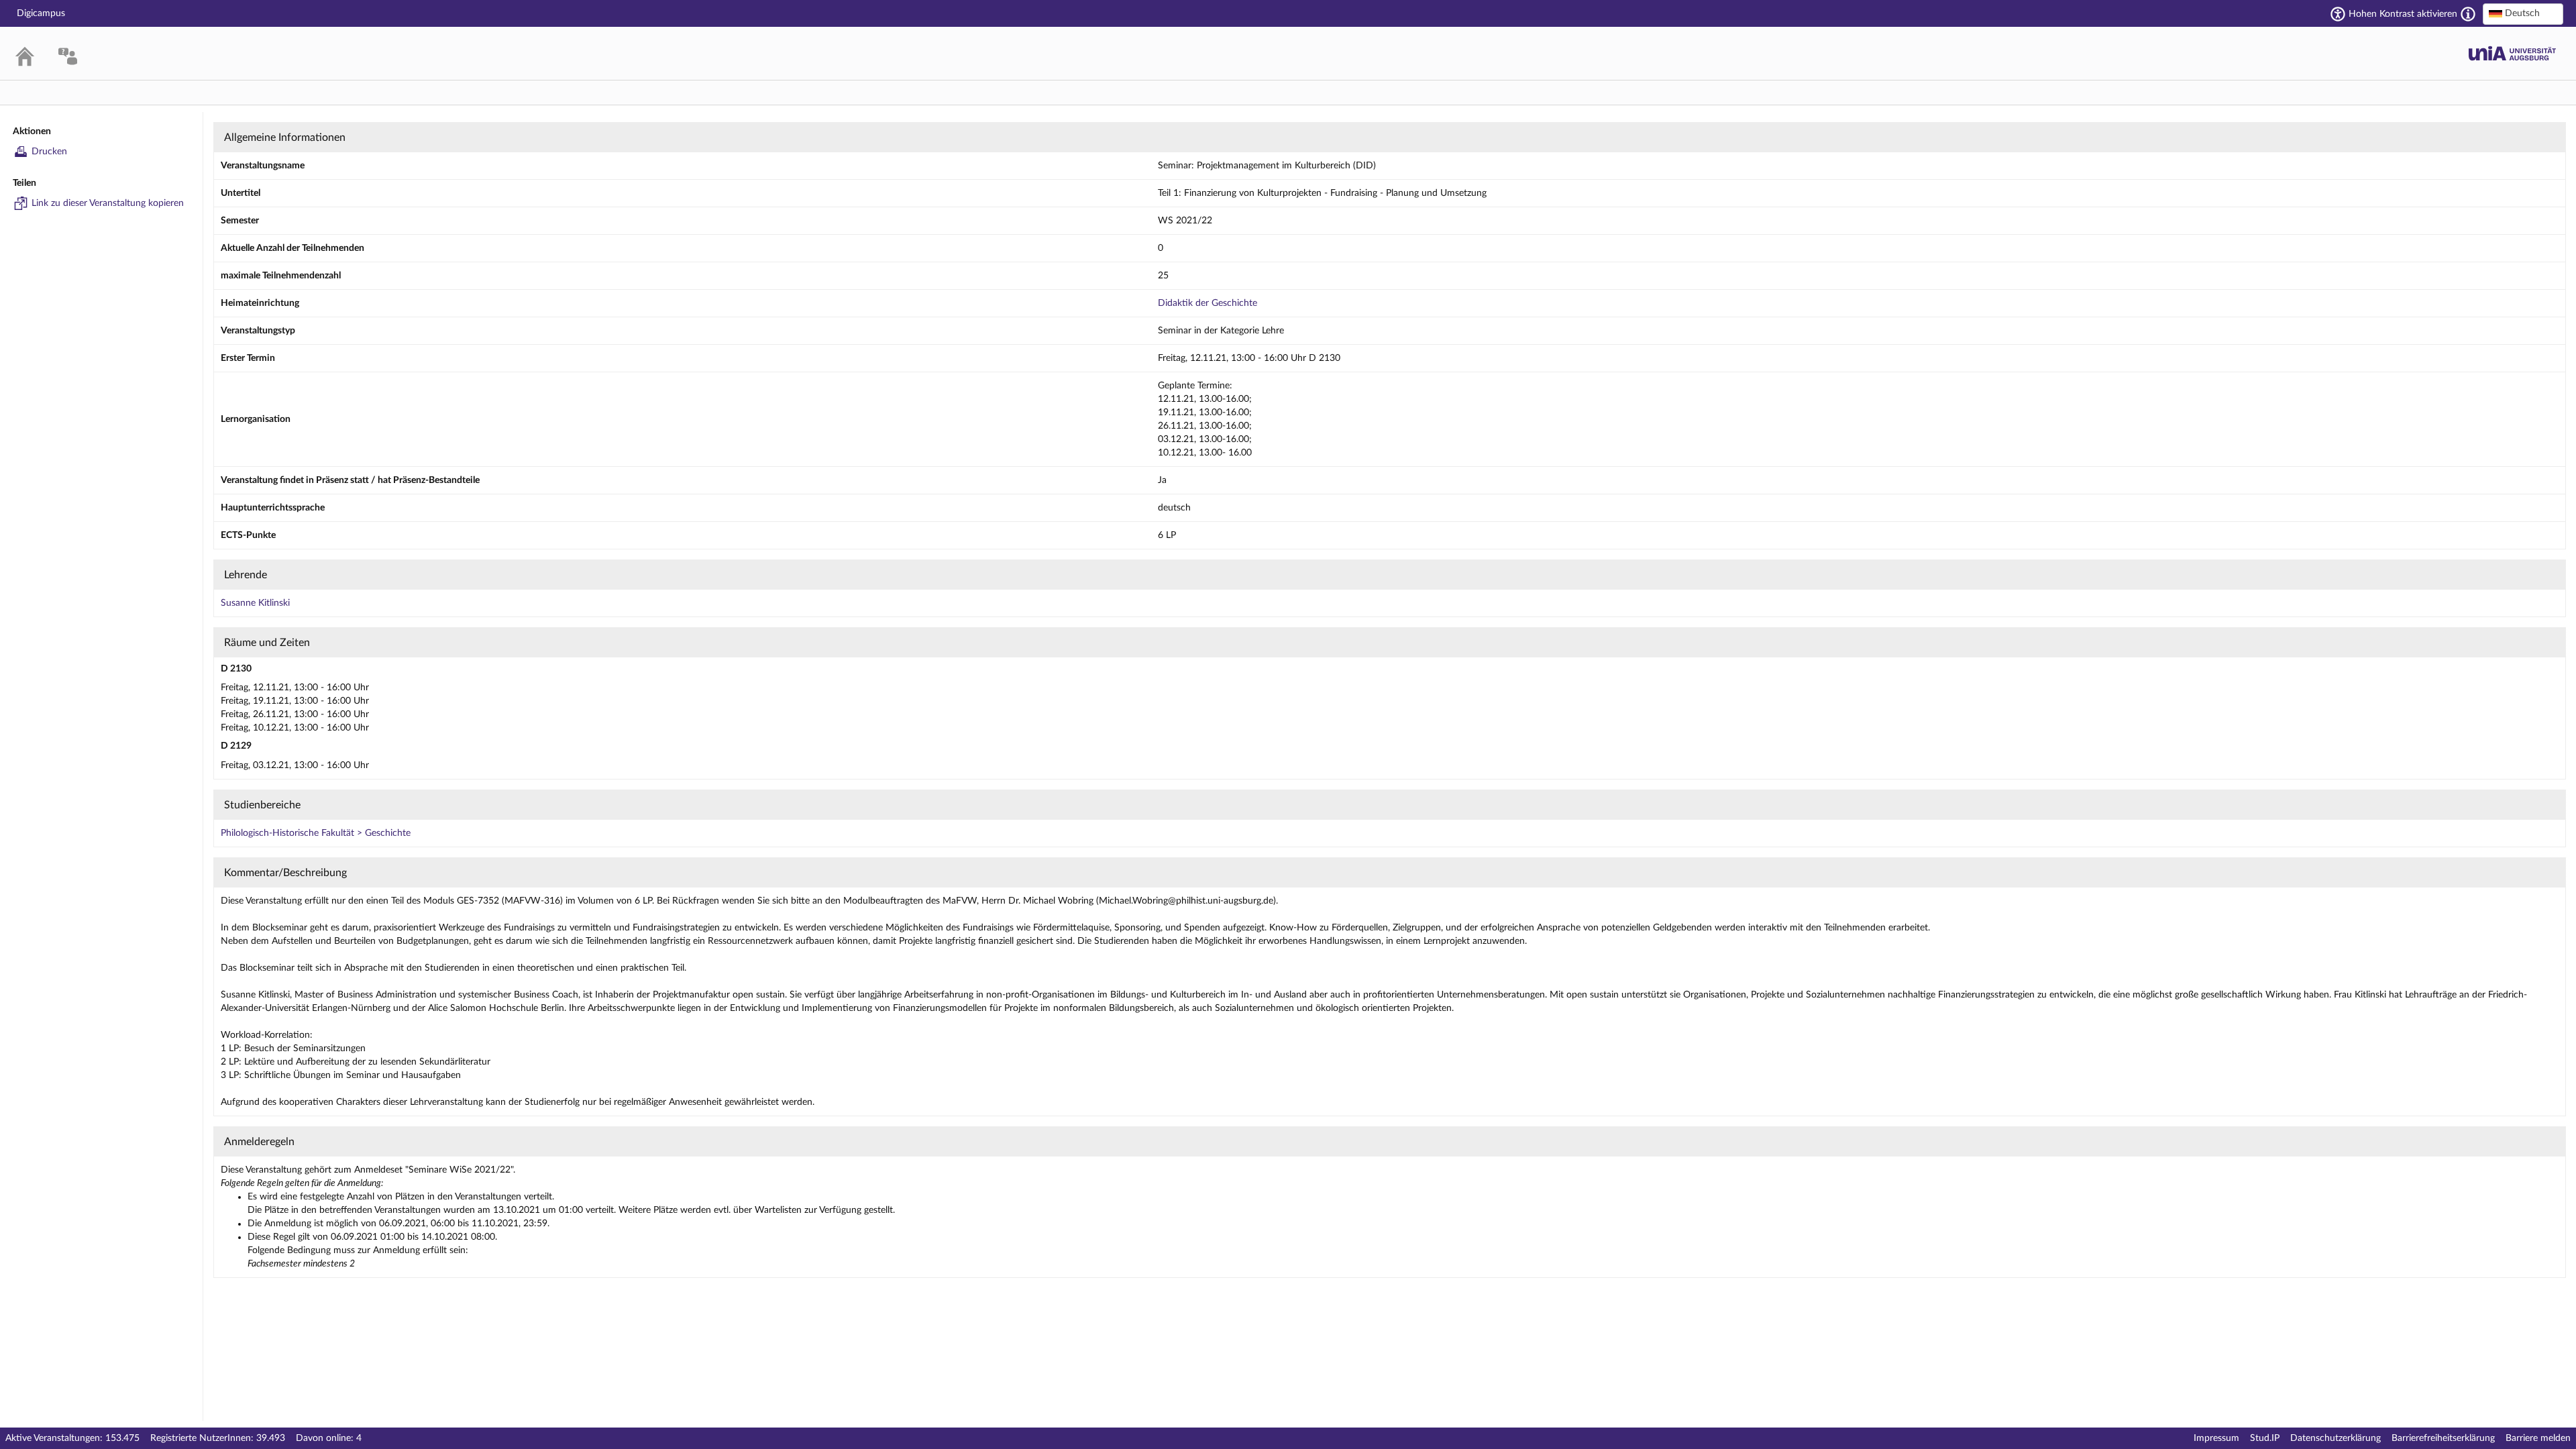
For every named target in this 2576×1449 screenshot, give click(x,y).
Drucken (49, 152)
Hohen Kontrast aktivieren (2403, 14)
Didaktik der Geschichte (1207, 303)
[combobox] (2523, 14)
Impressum (2216, 1438)
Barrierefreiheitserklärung (2443, 1438)
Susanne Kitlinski (255, 603)
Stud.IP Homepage (2512, 53)
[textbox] (2523, 13)
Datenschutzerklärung (2336, 1438)
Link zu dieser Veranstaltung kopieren (108, 203)
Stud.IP (2265, 1438)
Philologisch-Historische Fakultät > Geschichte (316, 833)
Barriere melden (2538, 1438)
